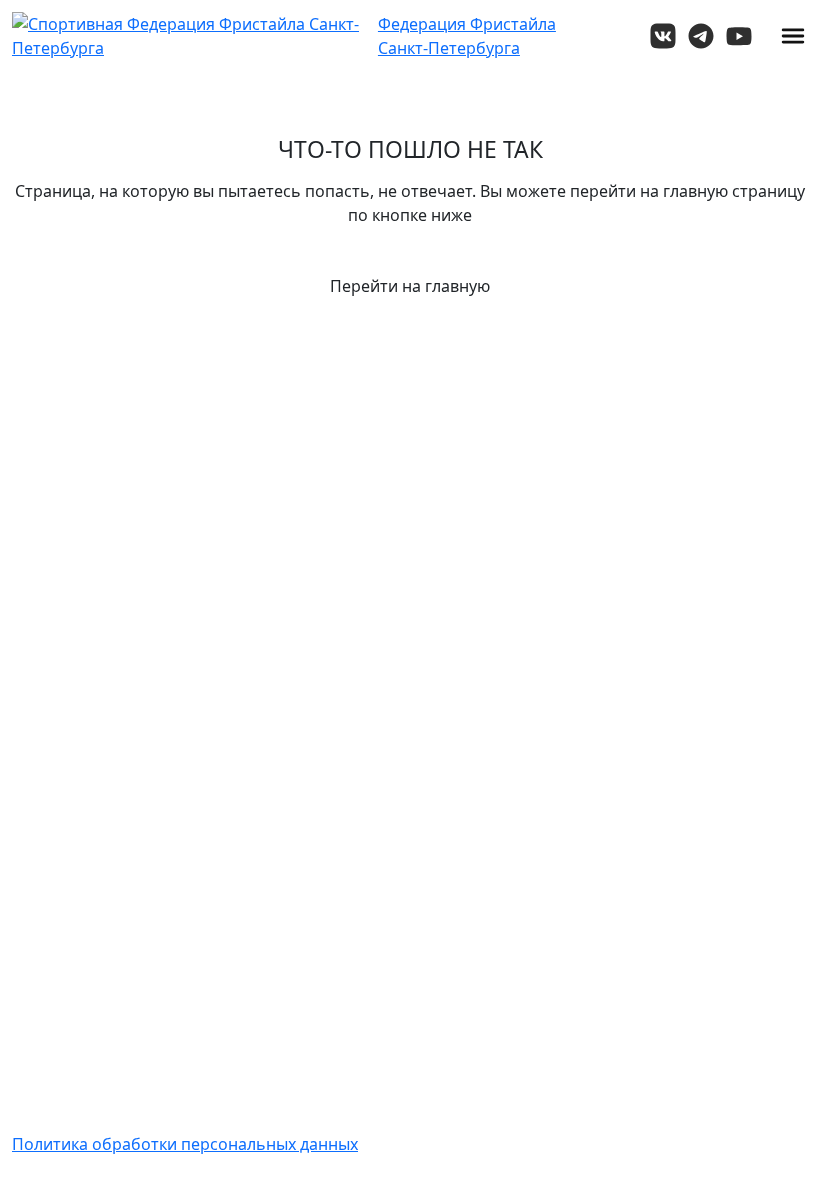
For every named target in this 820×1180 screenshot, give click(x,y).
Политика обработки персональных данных (185, 1144)
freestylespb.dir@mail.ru (720, 864)
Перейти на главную (410, 286)
